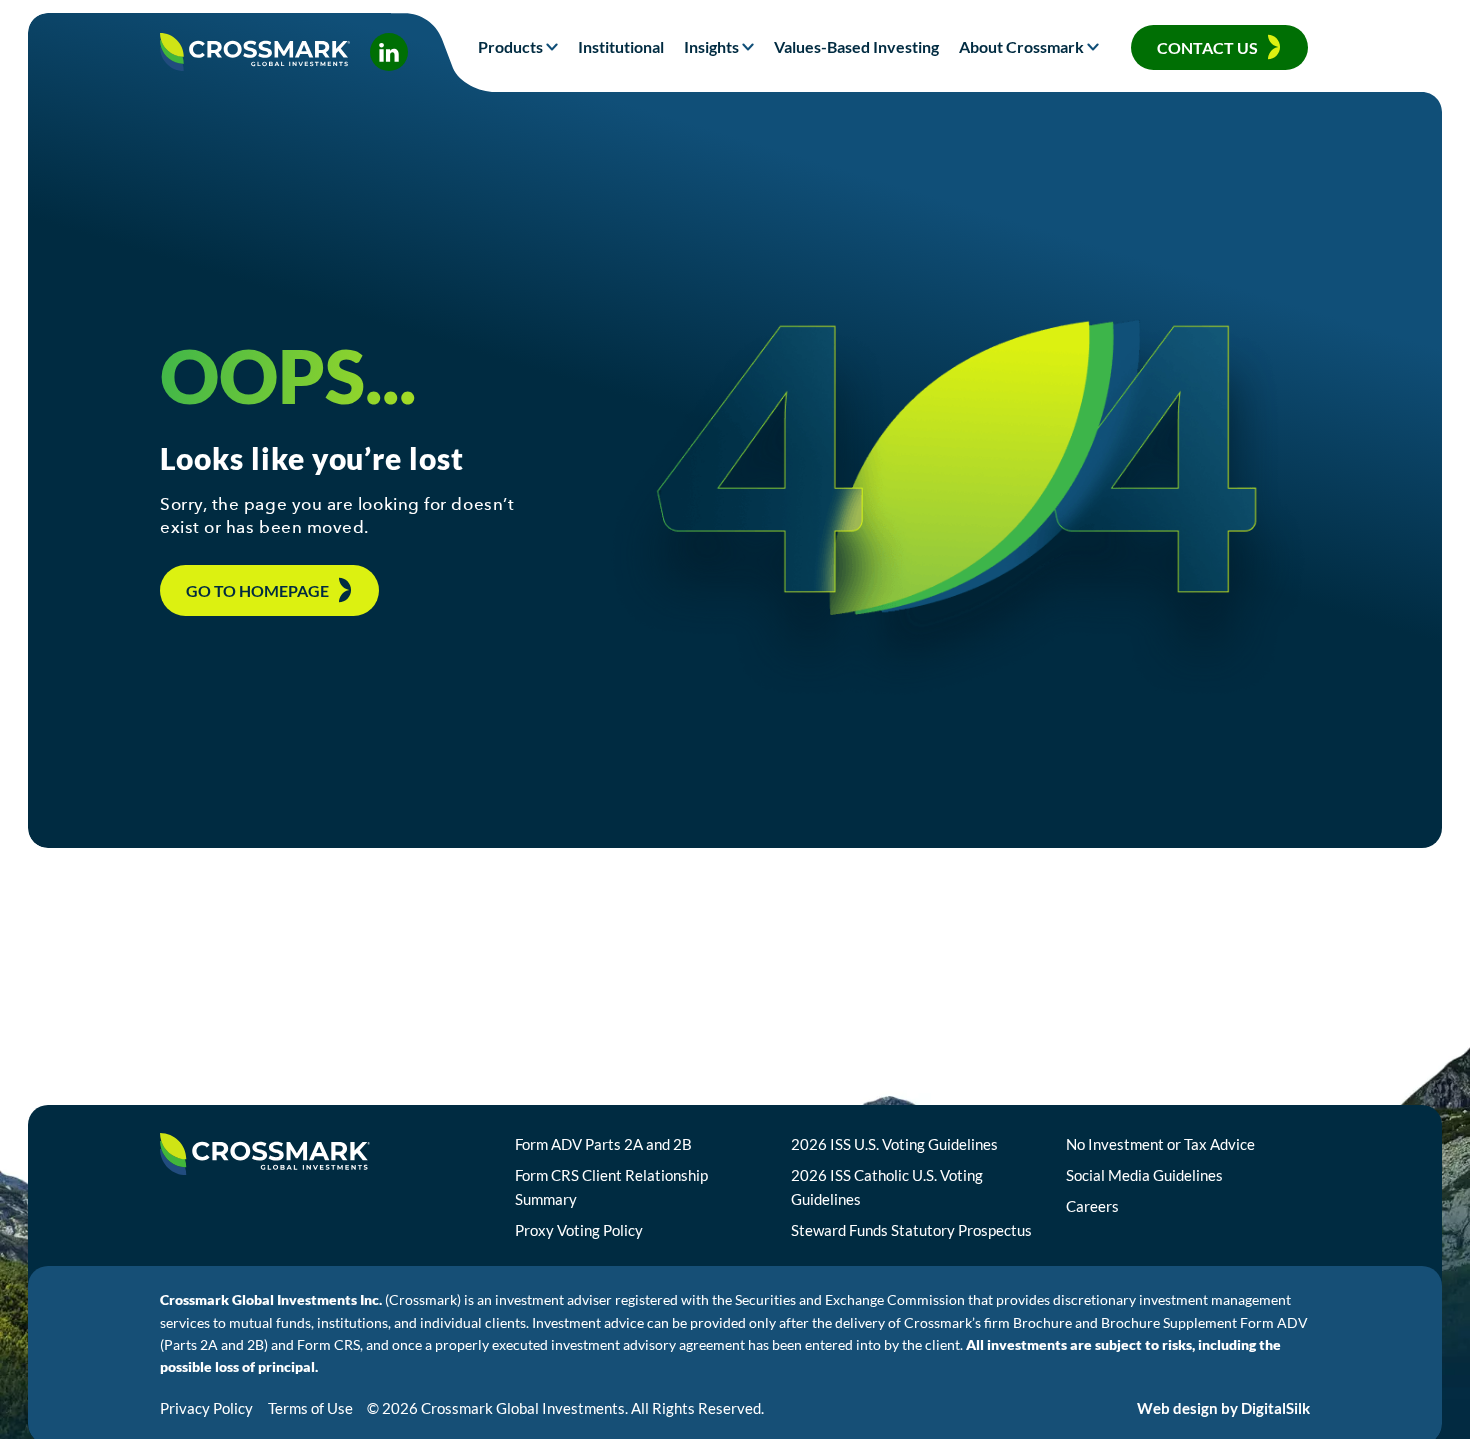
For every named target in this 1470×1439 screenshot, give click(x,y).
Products (510, 46)
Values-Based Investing (856, 46)
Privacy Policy (206, 1408)
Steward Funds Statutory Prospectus (911, 1230)
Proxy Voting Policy (579, 1230)
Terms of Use (310, 1408)
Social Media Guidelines (1144, 1175)
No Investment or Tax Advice (1160, 1144)
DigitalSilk (1275, 1408)
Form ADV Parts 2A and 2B (603, 1144)
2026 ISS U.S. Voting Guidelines (894, 1144)
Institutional (621, 46)
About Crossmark (1021, 46)
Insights (711, 46)
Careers (1092, 1206)
